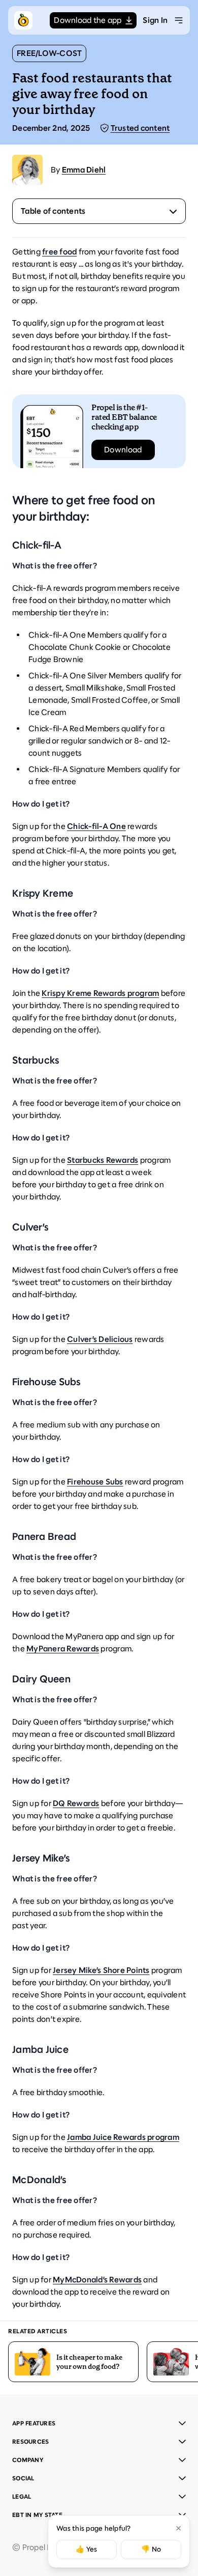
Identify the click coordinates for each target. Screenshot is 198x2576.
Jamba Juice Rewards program (123, 2137)
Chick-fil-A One (96, 826)
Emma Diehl (84, 170)
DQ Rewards (76, 1803)
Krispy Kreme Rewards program (100, 993)
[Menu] (179, 20)
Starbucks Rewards (103, 1160)
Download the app (88, 20)
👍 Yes (86, 2549)
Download (123, 450)
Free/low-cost (49, 53)
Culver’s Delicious (100, 1339)
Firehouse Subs (95, 1482)
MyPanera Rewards (63, 1649)
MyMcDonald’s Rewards (97, 2280)
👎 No (151, 2549)
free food (59, 252)
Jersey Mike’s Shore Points (101, 1970)
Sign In (155, 20)
